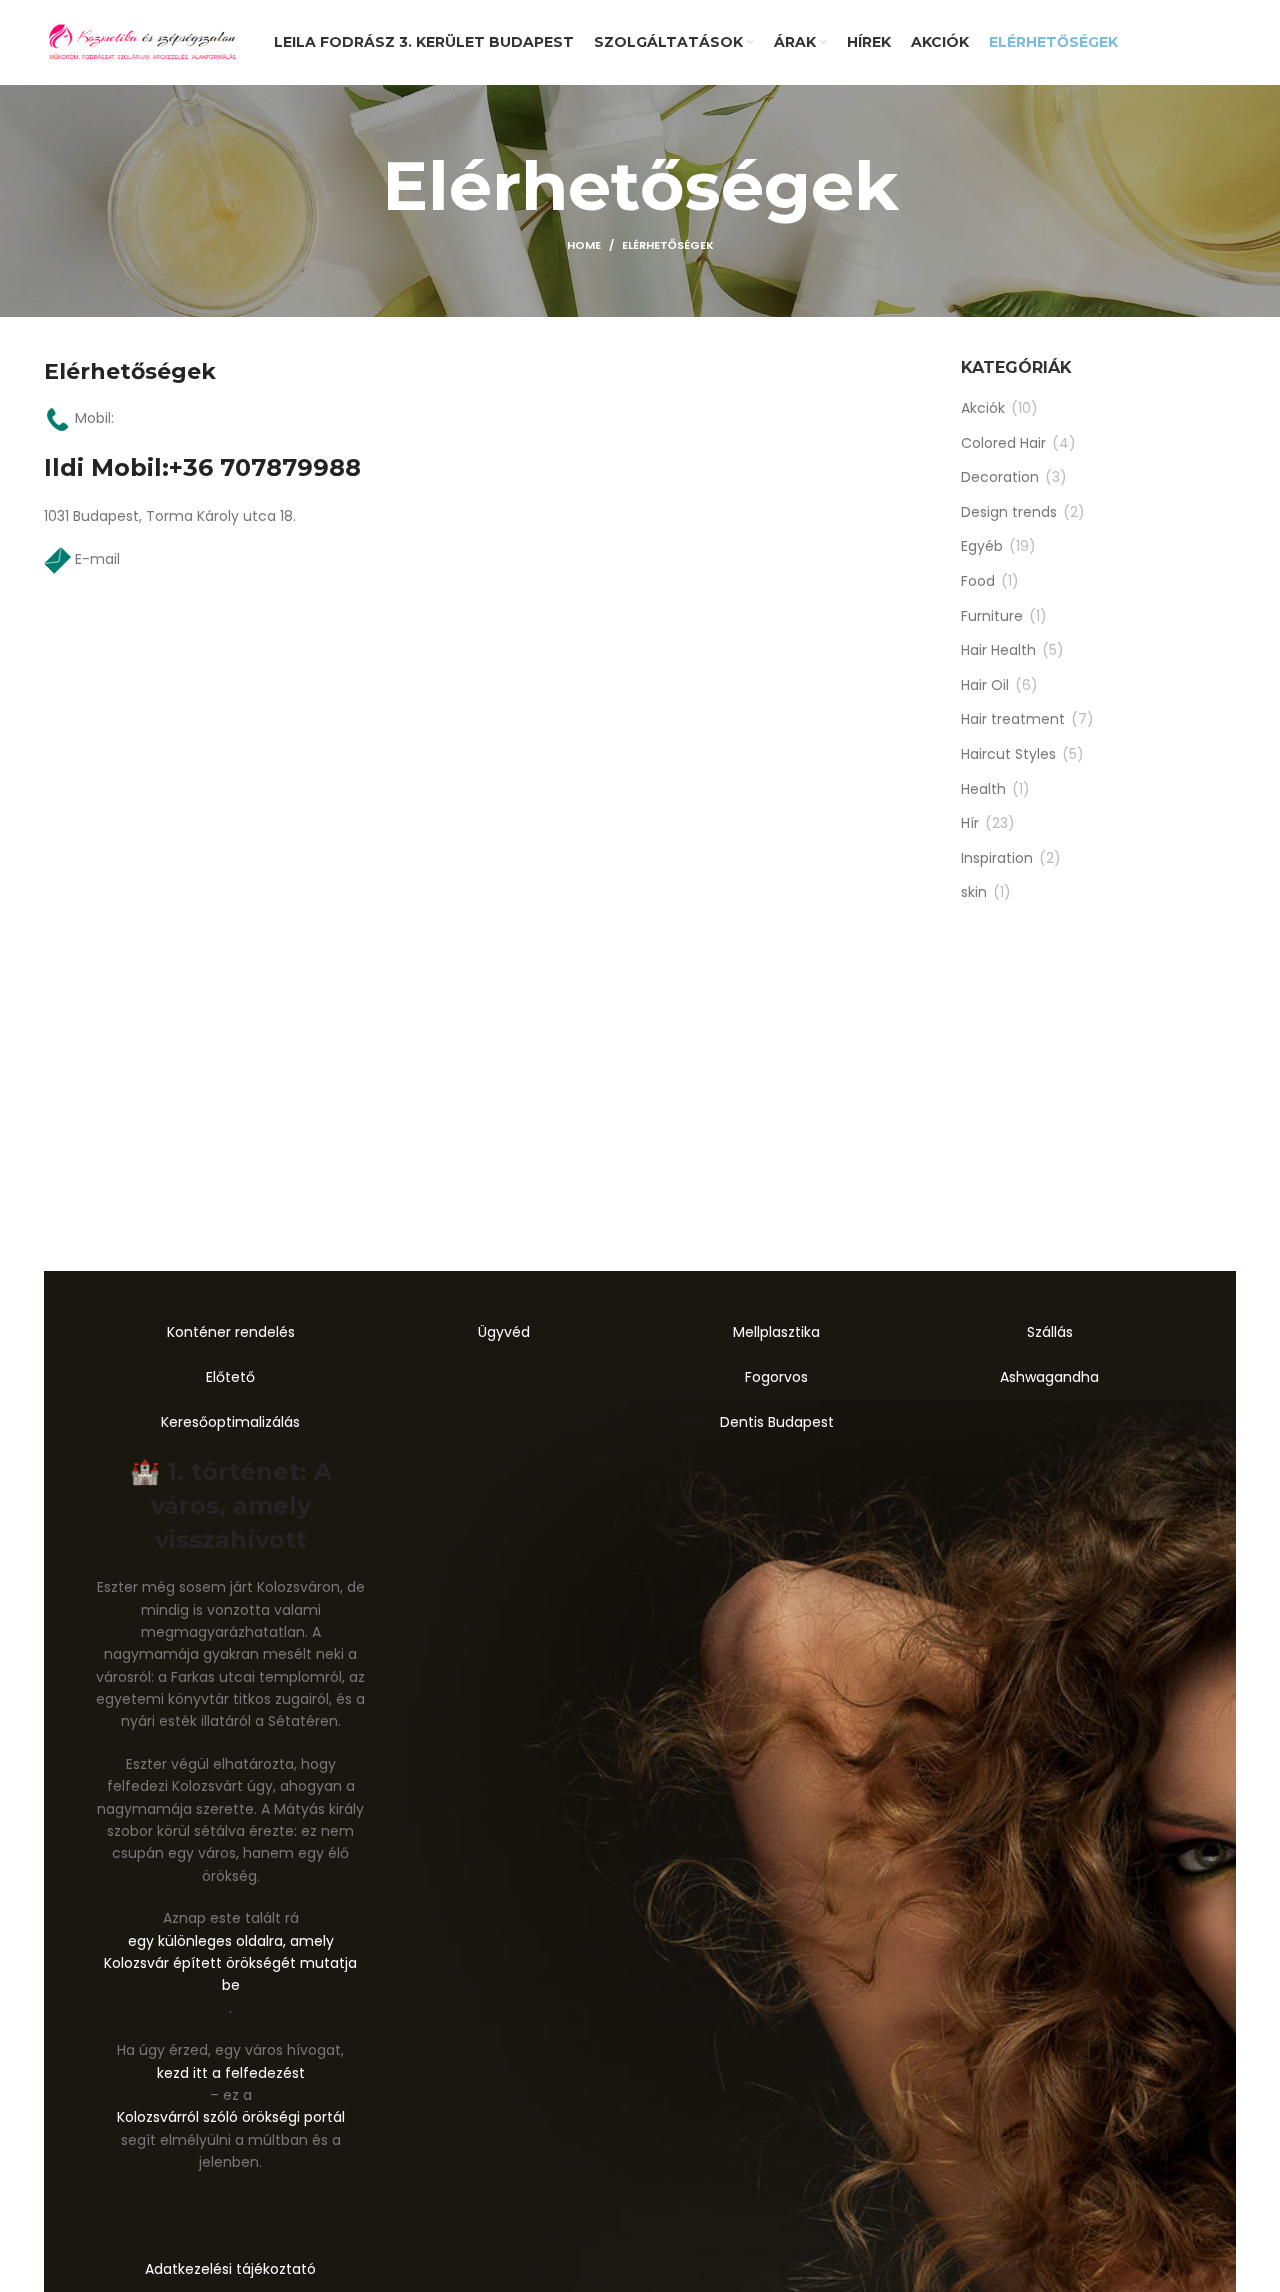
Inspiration (997, 858)
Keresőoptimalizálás (230, 1422)
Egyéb (982, 546)
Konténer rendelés (231, 1332)
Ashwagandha (1049, 1377)
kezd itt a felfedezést (231, 2073)
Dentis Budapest (777, 1422)
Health (983, 789)
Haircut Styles (1008, 754)
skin (974, 892)
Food (978, 581)
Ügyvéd (504, 1332)
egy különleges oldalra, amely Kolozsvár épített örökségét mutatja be (230, 1963)
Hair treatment (1013, 719)
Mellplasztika (776, 1332)
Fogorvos (776, 1377)
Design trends (1009, 512)
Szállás (1050, 1332)
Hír (970, 823)
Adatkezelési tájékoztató (230, 2269)
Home (584, 245)
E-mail (97, 559)
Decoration (1000, 477)
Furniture (992, 616)
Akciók (983, 408)
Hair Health (998, 650)
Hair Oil (985, 685)
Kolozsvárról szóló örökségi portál (231, 2117)
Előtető (230, 1377)
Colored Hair (1003, 443)
